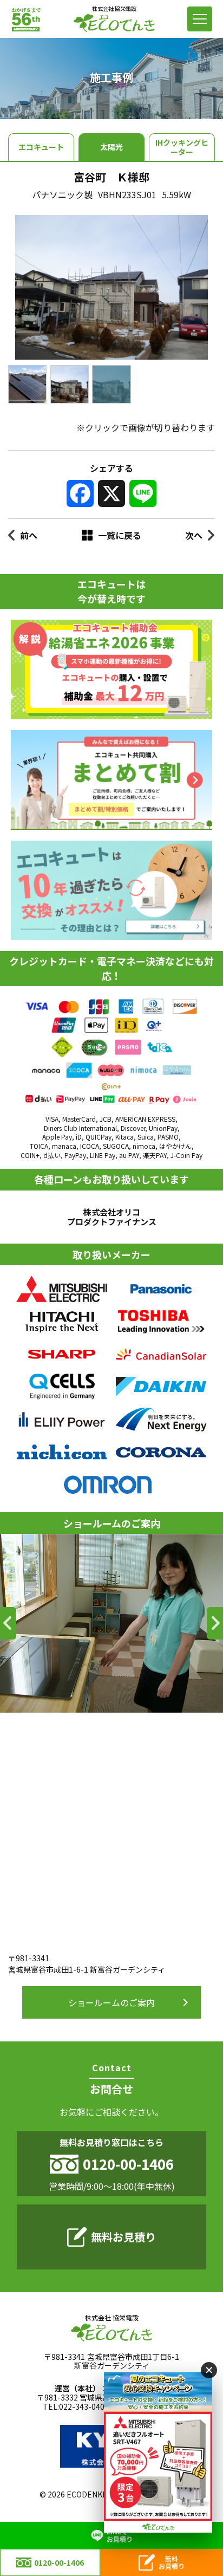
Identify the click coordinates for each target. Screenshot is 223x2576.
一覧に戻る (120, 535)
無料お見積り (123, 2237)
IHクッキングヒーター (182, 147)
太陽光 (111, 147)
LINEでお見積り (120, 2535)
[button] (8, 1623)
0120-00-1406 (59, 2562)
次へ (194, 535)
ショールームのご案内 (111, 2002)
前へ (29, 535)
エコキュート (41, 147)
